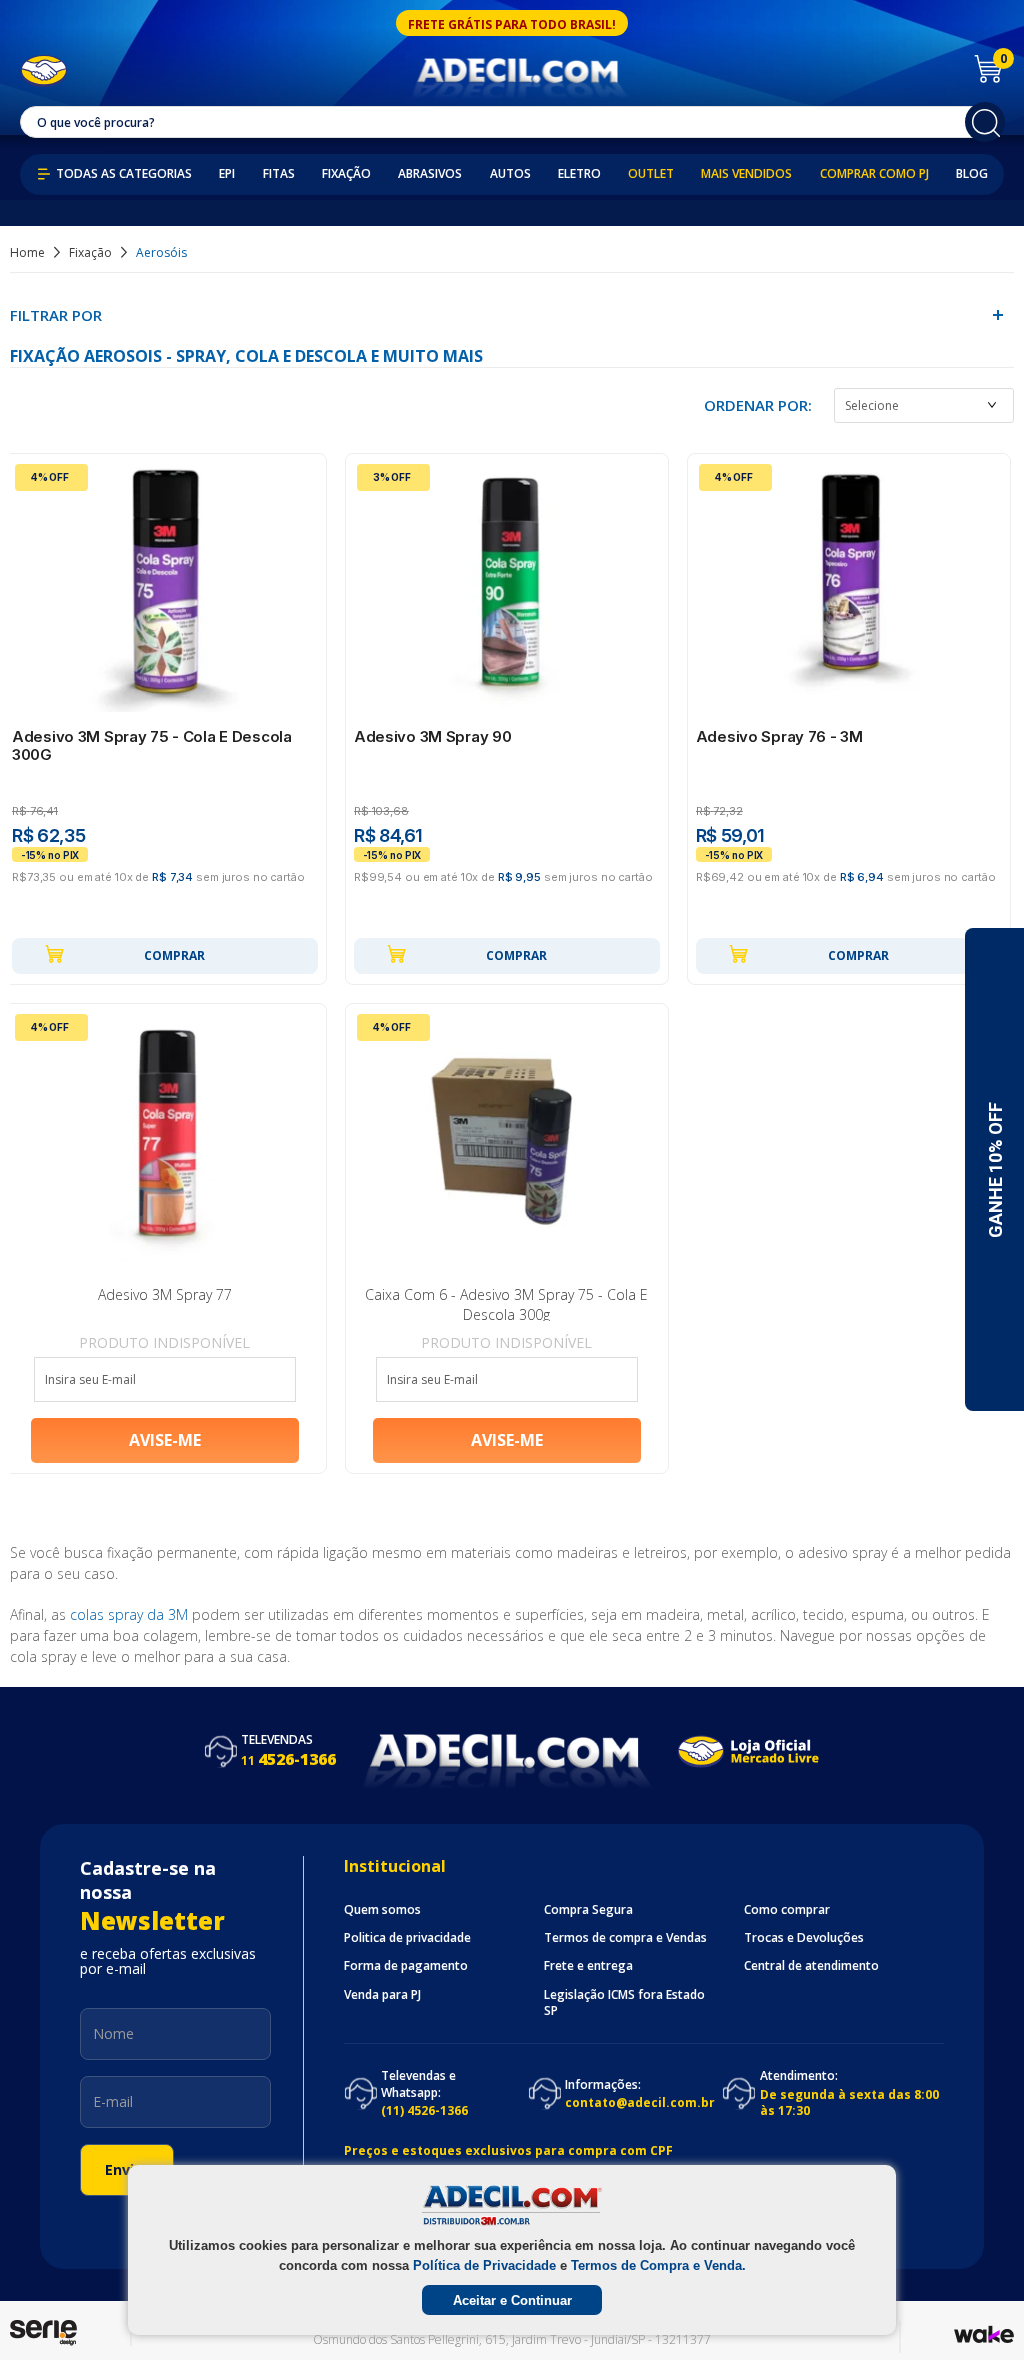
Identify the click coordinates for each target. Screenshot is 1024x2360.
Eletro (579, 174)
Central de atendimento (811, 1966)
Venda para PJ (382, 1995)
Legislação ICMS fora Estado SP (624, 2003)
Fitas (279, 174)
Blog (972, 174)
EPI (227, 174)
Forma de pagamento (406, 1966)
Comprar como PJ (874, 174)
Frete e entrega (588, 1966)
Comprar (174, 955)
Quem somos (382, 1910)
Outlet (651, 174)
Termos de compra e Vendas (625, 1938)
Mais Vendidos (746, 174)
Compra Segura (588, 1910)
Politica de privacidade (407, 1938)
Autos (510, 174)
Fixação (346, 174)
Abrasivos (430, 174)
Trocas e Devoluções (804, 1938)
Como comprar (787, 1910)
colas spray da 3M (129, 1614)
